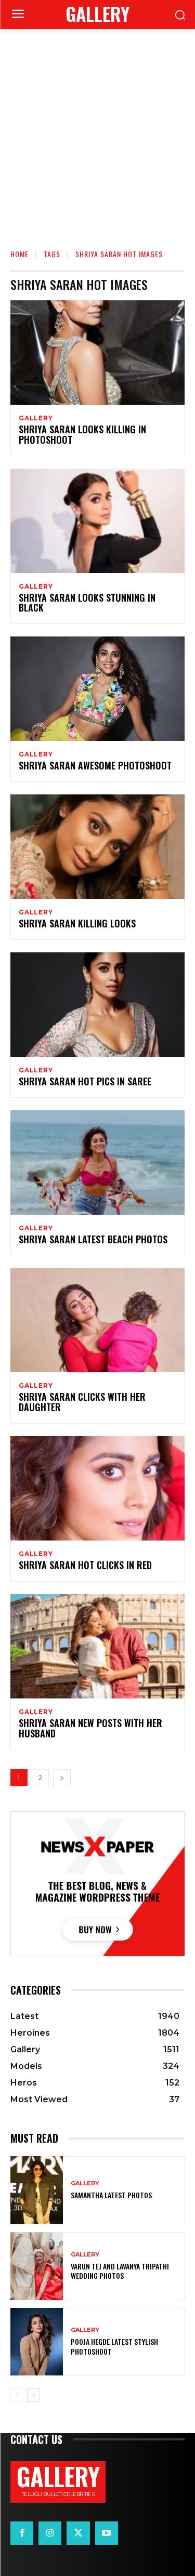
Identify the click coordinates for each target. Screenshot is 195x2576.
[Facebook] (22, 2533)
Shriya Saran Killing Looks (77, 923)
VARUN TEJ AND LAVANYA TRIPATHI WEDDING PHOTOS (120, 2271)
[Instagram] (50, 2533)
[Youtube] (107, 2533)
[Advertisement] (97, 132)
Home (19, 254)
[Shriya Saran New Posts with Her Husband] (97, 1646)
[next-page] (62, 1778)
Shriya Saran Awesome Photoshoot (95, 765)
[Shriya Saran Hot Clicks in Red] (97, 1488)
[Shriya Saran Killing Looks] (97, 847)
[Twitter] (78, 2533)
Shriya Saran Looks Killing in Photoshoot (82, 434)
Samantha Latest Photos (111, 2195)
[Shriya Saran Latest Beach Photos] (97, 1163)
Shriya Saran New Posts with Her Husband (90, 1728)
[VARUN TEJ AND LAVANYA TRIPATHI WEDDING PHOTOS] (37, 2266)
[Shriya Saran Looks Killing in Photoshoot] (97, 353)
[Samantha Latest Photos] (37, 2190)
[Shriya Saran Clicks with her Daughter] (97, 1320)
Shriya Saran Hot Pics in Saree (85, 1081)
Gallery (36, 418)
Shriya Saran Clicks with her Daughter (82, 1402)
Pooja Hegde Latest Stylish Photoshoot (114, 2346)
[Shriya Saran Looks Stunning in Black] (97, 521)
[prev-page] (17, 2395)
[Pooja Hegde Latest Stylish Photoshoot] (37, 2342)
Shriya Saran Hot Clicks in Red (85, 1565)
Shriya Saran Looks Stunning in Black (87, 603)
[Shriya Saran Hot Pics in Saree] (97, 1005)
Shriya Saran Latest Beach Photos (93, 1239)
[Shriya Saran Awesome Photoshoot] (97, 689)
